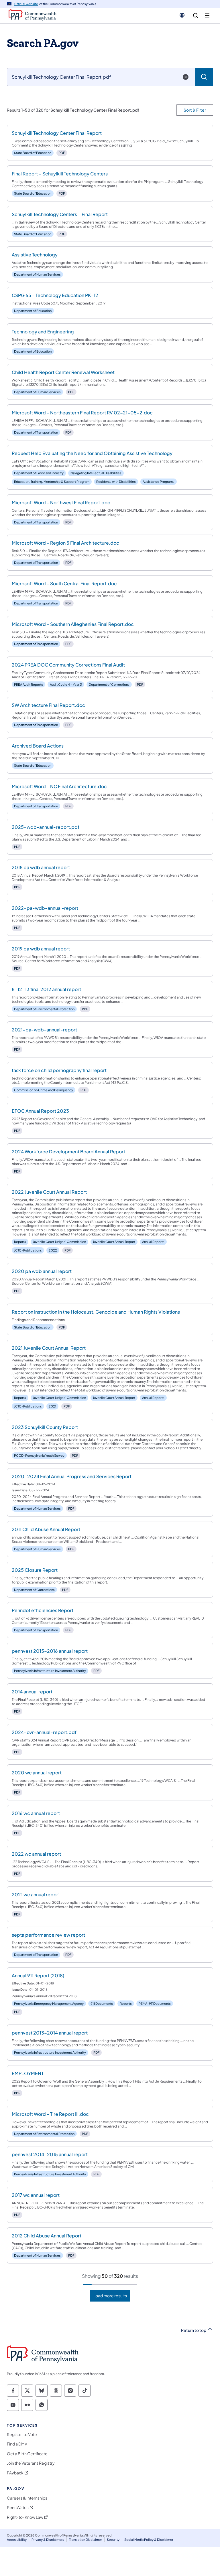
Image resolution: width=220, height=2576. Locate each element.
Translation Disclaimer (86, 2540)
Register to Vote (22, 2434)
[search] (196, 16)
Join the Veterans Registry (31, 2463)
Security (113, 2540)
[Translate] (182, 15)
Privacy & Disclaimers (48, 2540)
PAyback (15, 2473)
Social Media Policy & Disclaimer (149, 2540)
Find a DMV (17, 2444)
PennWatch (18, 2507)
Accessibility (17, 2540)
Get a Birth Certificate (27, 2454)
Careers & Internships (27, 2498)
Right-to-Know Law (25, 2517)
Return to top (194, 2330)
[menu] (207, 16)
